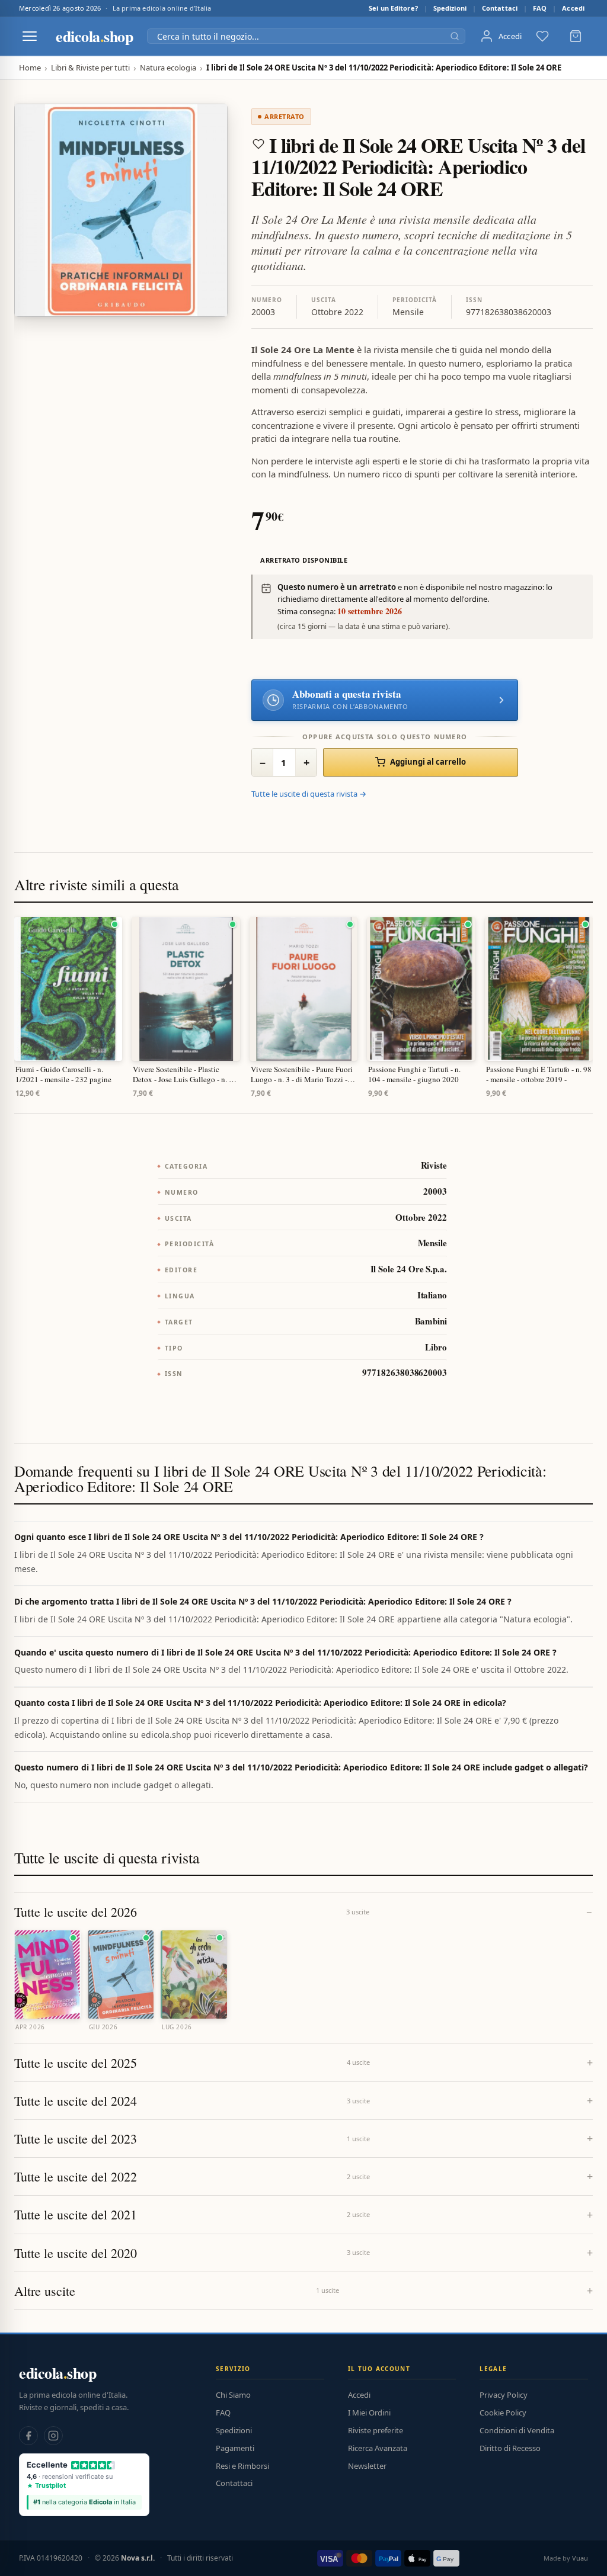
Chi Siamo (233, 2395)
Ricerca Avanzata (378, 2448)
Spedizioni (450, 8)
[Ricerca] (455, 36)
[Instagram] (53, 2436)
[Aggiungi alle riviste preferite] (258, 144)
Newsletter (367, 2466)
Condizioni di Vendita (517, 2430)
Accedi (573, 8)
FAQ (540, 8)
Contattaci (500, 8)
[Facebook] (28, 2436)
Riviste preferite (376, 2430)
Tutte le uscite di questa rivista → (309, 794)
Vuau (580, 2558)
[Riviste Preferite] (542, 36)
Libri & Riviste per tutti (90, 68)
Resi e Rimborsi (242, 2466)
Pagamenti (235, 2448)
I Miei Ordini (369, 2413)
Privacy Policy (504, 2395)
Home (30, 68)
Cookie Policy (503, 2413)
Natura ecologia (168, 68)
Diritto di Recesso (510, 2448)
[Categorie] (30, 36)
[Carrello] (576, 36)
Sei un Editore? (393, 8)
